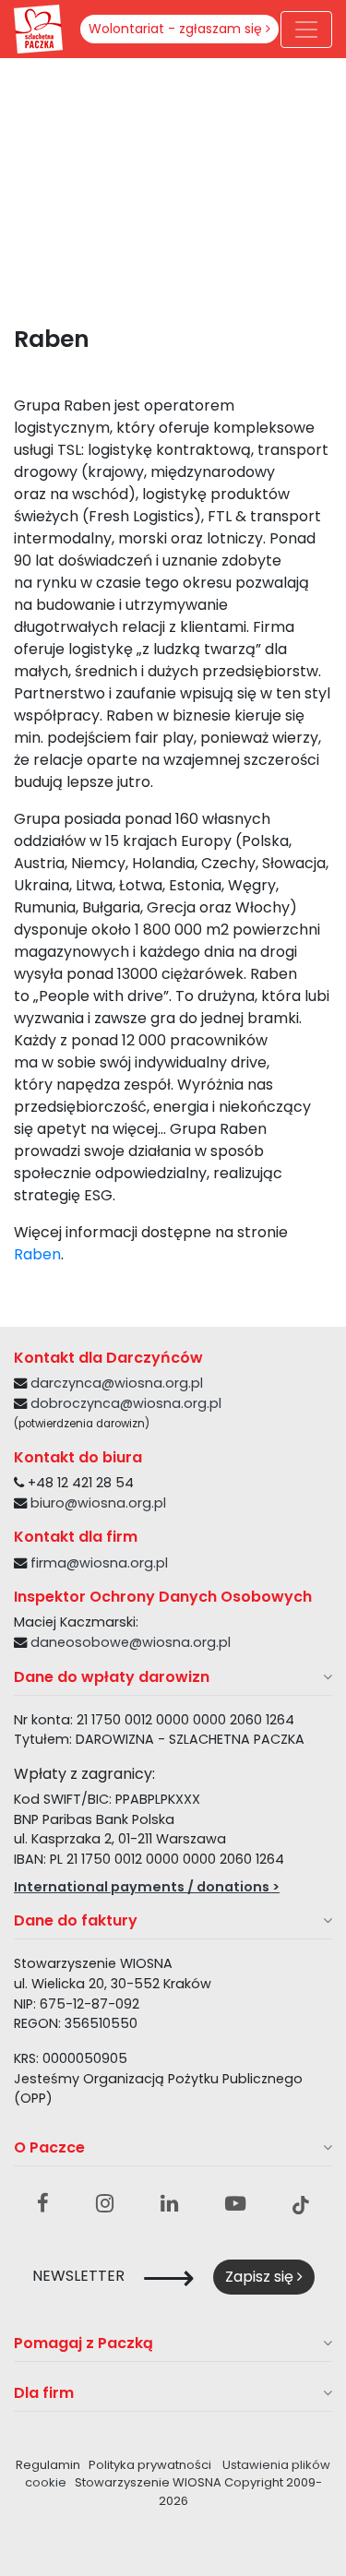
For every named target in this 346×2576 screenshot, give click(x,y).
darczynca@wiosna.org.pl (117, 1383)
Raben (37, 1254)
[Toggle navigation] (306, 30)
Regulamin (48, 2465)
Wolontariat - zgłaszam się (177, 29)
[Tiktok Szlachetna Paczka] (301, 2204)
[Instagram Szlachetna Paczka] (105, 2204)
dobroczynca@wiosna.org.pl (126, 1403)
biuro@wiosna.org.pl (98, 1503)
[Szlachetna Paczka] (38, 28)
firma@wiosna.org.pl (99, 1563)
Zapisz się (261, 2277)
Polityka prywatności (150, 2465)
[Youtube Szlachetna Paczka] (235, 2204)
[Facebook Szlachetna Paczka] (43, 2204)
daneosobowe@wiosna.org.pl (131, 1642)
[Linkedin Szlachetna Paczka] (169, 2204)
